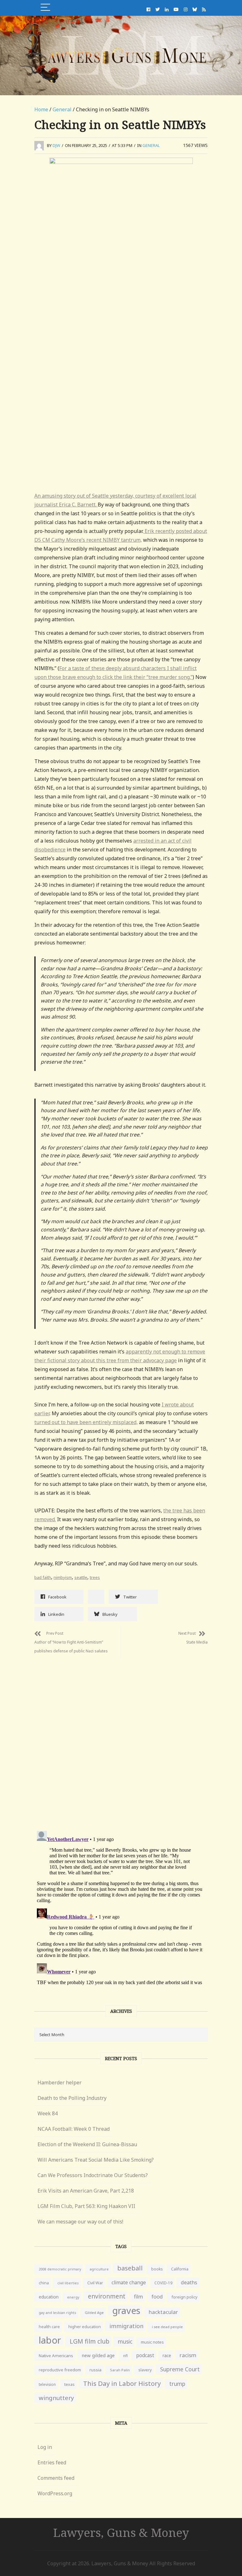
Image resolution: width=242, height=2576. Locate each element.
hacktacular (163, 2312)
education (49, 2297)
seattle (81, 1577)
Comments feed (56, 2478)
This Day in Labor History (122, 2383)
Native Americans (56, 2356)
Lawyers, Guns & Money (121, 2532)
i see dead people (167, 2327)
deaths (189, 2282)
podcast (145, 2355)
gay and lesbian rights (58, 2313)
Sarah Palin (120, 2370)
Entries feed (52, 2462)
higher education (85, 2327)
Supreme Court (180, 2369)
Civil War (95, 2283)
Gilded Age (94, 2313)
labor (50, 2340)
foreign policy (184, 2297)
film (138, 2296)
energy (73, 2297)
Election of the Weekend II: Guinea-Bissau (87, 2144)
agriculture (99, 2269)
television (47, 2384)
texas (69, 2384)
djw (56, 145)
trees (95, 1577)
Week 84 (48, 2113)
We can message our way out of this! (80, 2222)
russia (95, 2370)
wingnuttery (56, 2398)
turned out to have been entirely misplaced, (86, 1422)
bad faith (43, 1577)
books (157, 2269)
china (44, 2283)
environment (107, 2296)
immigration (126, 2326)
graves (126, 2310)
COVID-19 (163, 2283)
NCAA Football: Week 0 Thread (74, 2129)
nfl (125, 2356)
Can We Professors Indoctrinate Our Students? (93, 2175)
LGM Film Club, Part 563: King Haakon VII (86, 2206)
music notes (152, 2342)
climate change (129, 2282)
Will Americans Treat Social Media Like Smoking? (96, 2160)
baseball (130, 2268)
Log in (45, 2447)
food (157, 2297)
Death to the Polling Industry (72, 2098)
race (167, 2356)
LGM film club (89, 2341)
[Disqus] (121, 1738)
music (125, 2342)
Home (41, 109)
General (62, 109)
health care (49, 2327)
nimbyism (63, 1577)
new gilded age (98, 2355)
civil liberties (68, 2283)
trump (177, 2384)
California (180, 2269)
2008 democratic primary (60, 2269)
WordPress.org (55, 2493)
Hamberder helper (60, 2082)
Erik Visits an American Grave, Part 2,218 (86, 2191)
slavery (145, 2370)
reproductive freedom (60, 2370)
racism (188, 2355)
